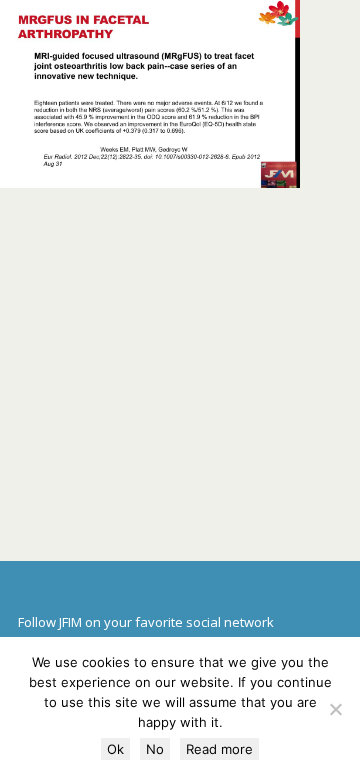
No (155, 749)
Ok (115, 749)
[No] (335, 709)
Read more (219, 749)
